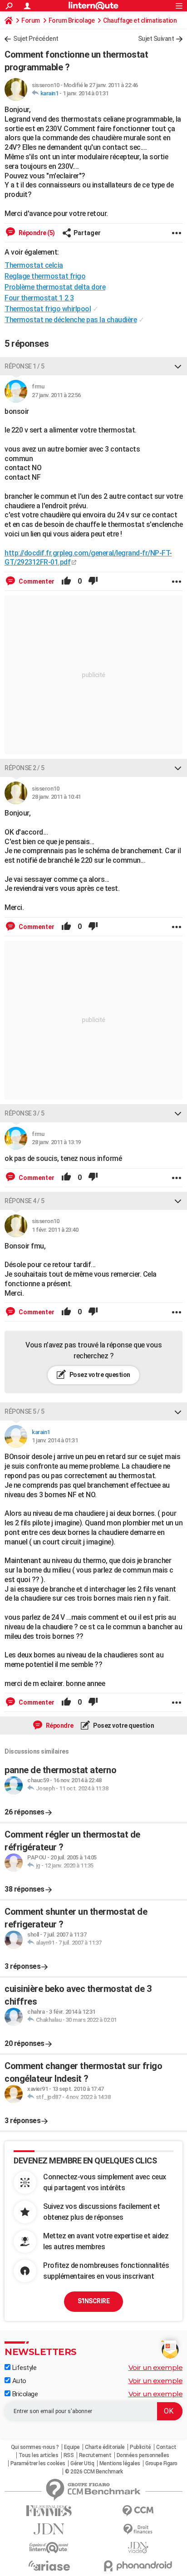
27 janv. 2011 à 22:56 (56, 395)
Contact (166, 2447)
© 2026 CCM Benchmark (94, 2472)
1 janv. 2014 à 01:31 (86, 93)
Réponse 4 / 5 (25, 1201)
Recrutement (95, 2455)
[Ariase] (49, 2566)
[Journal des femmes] (49, 2511)
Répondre (59, 1726)
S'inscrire (93, 2301)
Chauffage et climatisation (140, 20)
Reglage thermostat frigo (45, 276)
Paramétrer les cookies (38, 2463)
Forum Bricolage (72, 20)
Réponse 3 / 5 (25, 1113)
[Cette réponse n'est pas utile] (93, 581)
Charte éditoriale (105, 2447)
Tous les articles (39, 2455)
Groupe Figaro (161, 2463)
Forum (31, 20)
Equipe (72, 2447)
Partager (87, 233)
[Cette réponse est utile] (66, 581)
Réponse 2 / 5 (25, 768)
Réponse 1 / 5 (25, 366)
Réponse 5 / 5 (25, 1411)
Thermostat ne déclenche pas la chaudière (71, 320)
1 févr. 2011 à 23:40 (55, 1230)
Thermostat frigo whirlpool (48, 309)
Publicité (140, 2447)
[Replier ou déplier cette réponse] (178, 366)
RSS (69, 2455)
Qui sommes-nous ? (35, 2447)
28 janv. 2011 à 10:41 (56, 797)
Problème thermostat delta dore (55, 287)
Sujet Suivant (156, 39)
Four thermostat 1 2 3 (39, 298)
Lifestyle (23, 2368)
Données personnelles (143, 2455)
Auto (18, 2381)
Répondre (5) (36, 233)
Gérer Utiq (82, 2463)
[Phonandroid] (138, 2566)
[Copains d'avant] (49, 2548)
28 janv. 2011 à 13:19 (56, 1142)
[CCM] (138, 2511)
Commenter (36, 581)
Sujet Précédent (36, 39)
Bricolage (24, 2394)
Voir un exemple (156, 2367)
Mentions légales (120, 2463)
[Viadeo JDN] (138, 2548)
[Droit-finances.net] (138, 2529)
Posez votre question (99, 1375)
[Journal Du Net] (49, 2529)
